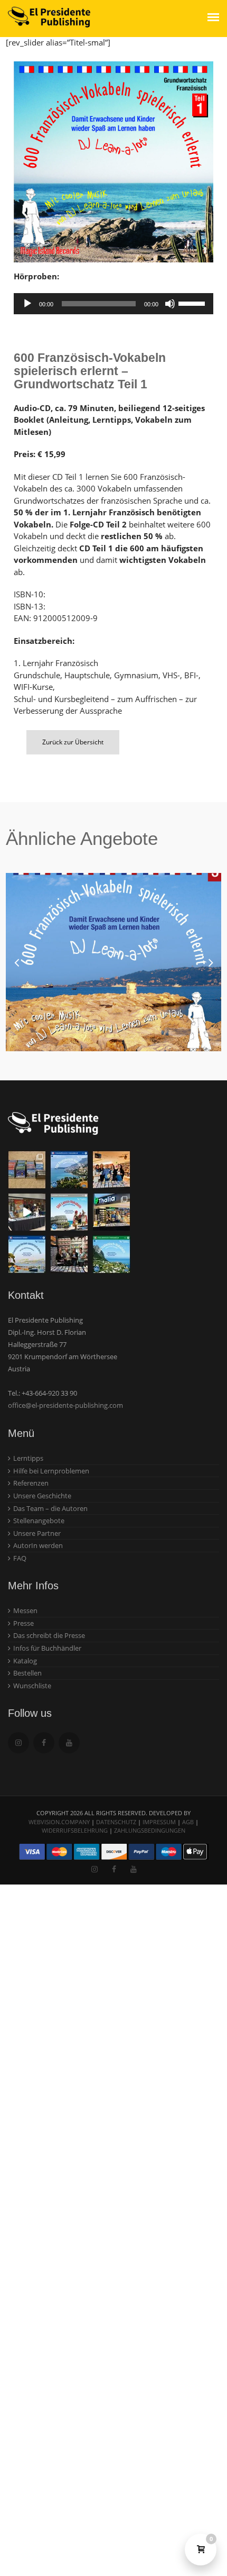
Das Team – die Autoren (50, 1508)
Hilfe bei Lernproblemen (51, 1471)
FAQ (20, 1558)
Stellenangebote (39, 1521)
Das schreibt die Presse (49, 1635)
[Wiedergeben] (27, 304)
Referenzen (31, 1483)
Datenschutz (116, 1822)
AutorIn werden (38, 1545)
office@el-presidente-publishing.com (65, 1405)
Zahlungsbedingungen (150, 1830)
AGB (188, 1822)
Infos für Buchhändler (47, 1648)
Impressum (159, 1822)
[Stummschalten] (170, 304)
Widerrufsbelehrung (75, 1830)
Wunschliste (32, 1686)
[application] (113, 304)
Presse (23, 1623)
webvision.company (59, 1822)
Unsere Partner (37, 1533)
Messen (25, 1610)
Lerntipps (28, 1458)
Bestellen (27, 1673)
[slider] (193, 303)
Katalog (25, 1661)
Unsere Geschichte (42, 1496)
